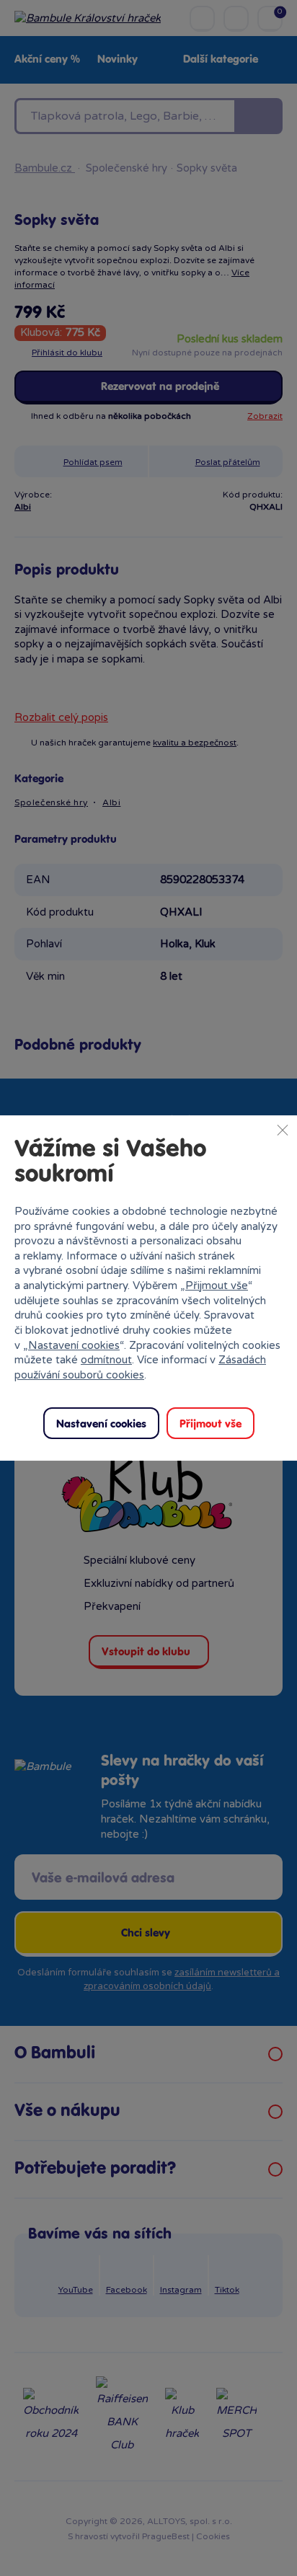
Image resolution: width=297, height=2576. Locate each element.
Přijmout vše (217, 1285)
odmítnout (106, 1360)
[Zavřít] (283, 1130)
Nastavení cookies (74, 1345)
